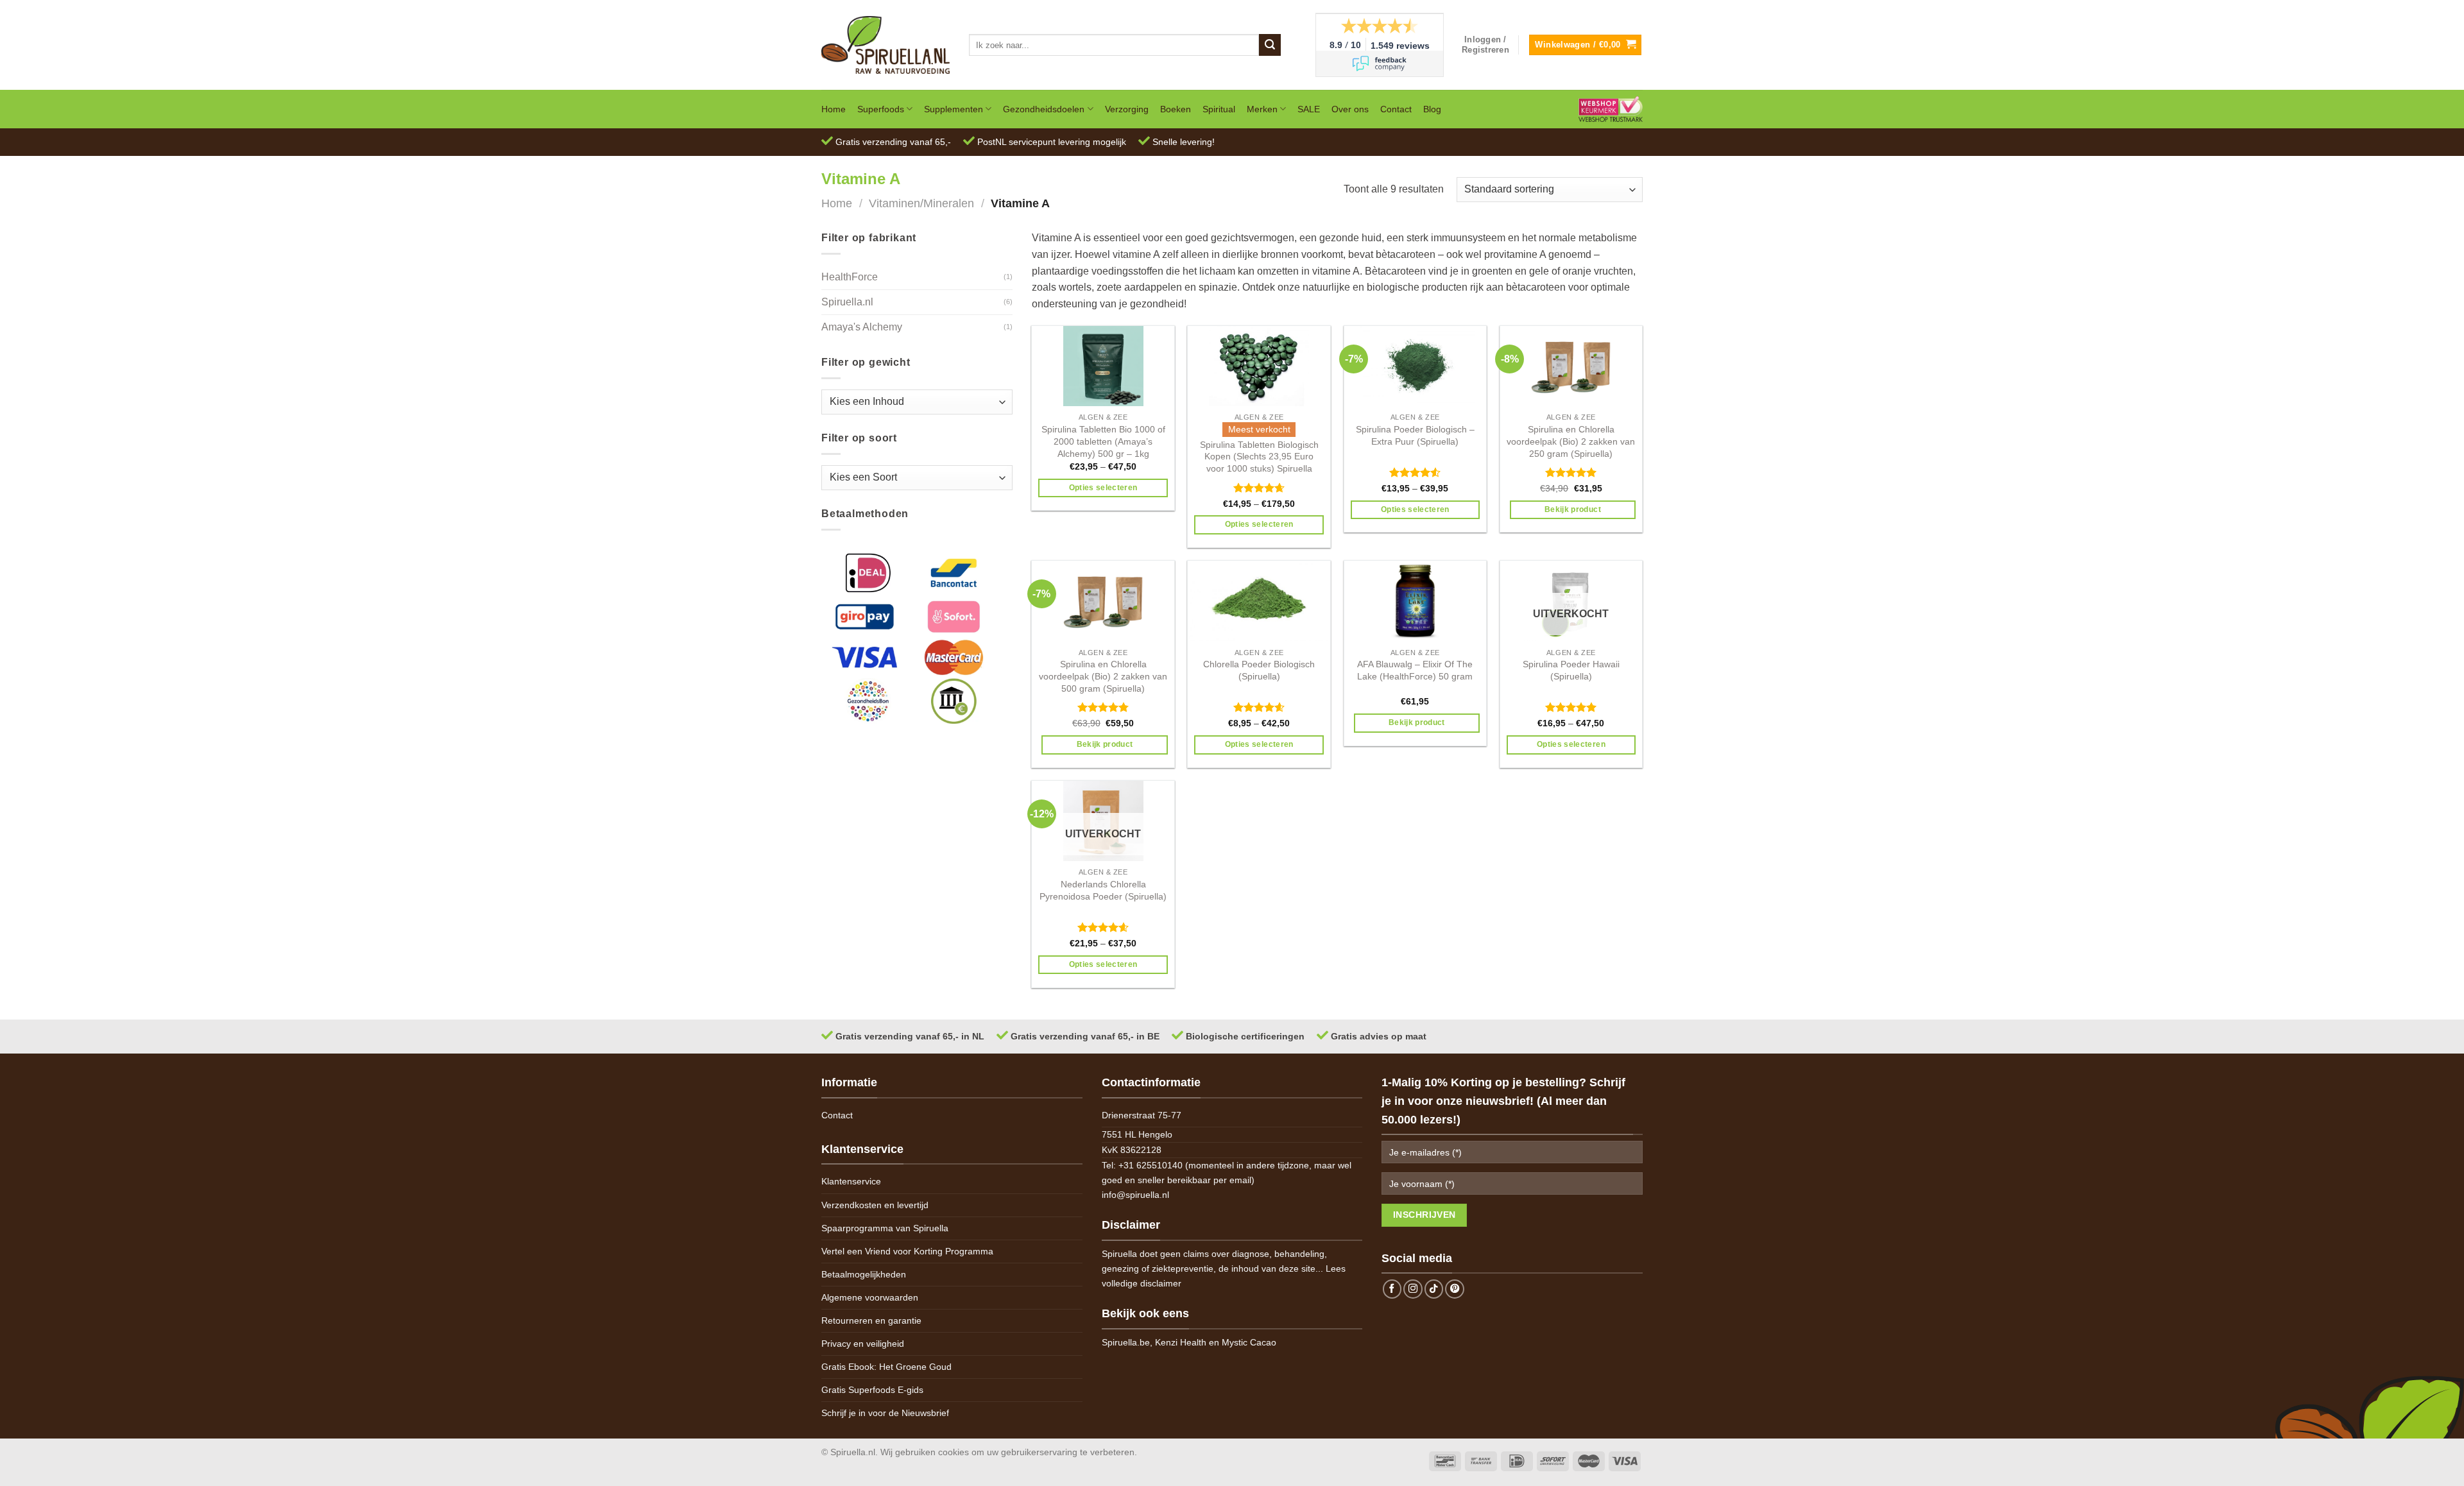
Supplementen (954, 109)
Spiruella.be (1126, 1342)
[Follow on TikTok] (1434, 1289)
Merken (1262, 109)
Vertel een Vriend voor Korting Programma (907, 1251)
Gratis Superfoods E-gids (872, 1390)
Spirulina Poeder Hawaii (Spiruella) (1571, 670)
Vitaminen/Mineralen (921, 203)
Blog (1432, 109)
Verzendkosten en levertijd (875, 1205)
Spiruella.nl (847, 302)
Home (834, 109)
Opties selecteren (1103, 488)
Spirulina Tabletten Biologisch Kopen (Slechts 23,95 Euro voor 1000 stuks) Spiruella (1259, 457)
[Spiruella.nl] (886, 45)
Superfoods (881, 109)
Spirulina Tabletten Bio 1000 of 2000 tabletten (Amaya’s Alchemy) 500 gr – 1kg (1103, 441)
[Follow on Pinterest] (1455, 1289)
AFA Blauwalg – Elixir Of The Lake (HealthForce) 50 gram (1415, 670)
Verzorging (1127, 109)
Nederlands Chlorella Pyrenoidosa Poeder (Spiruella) (1103, 890)
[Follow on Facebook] (1392, 1289)
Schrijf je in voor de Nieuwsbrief (885, 1413)
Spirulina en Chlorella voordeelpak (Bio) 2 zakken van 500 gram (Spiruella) (1103, 676)
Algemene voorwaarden (870, 1297)
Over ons (1350, 109)
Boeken (1176, 109)
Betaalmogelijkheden (864, 1274)
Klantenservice (851, 1181)
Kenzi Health (1181, 1342)
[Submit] (1270, 45)
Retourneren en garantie (871, 1320)
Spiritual (1219, 109)
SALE (1309, 109)
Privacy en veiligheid (863, 1344)
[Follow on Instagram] (1413, 1289)
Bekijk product (1573, 509)
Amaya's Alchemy (862, 327)
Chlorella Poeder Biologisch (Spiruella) (1259, 670)
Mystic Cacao (1249, 1342)
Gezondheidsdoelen (1044, 109)
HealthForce (850, 277)
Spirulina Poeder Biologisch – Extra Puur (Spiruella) (1415, 435)
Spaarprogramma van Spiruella (885, 1228)
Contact (1396, 109)
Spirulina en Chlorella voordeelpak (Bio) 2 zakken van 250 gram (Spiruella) (1571, 441)
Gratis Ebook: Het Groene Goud (886, 1367)
